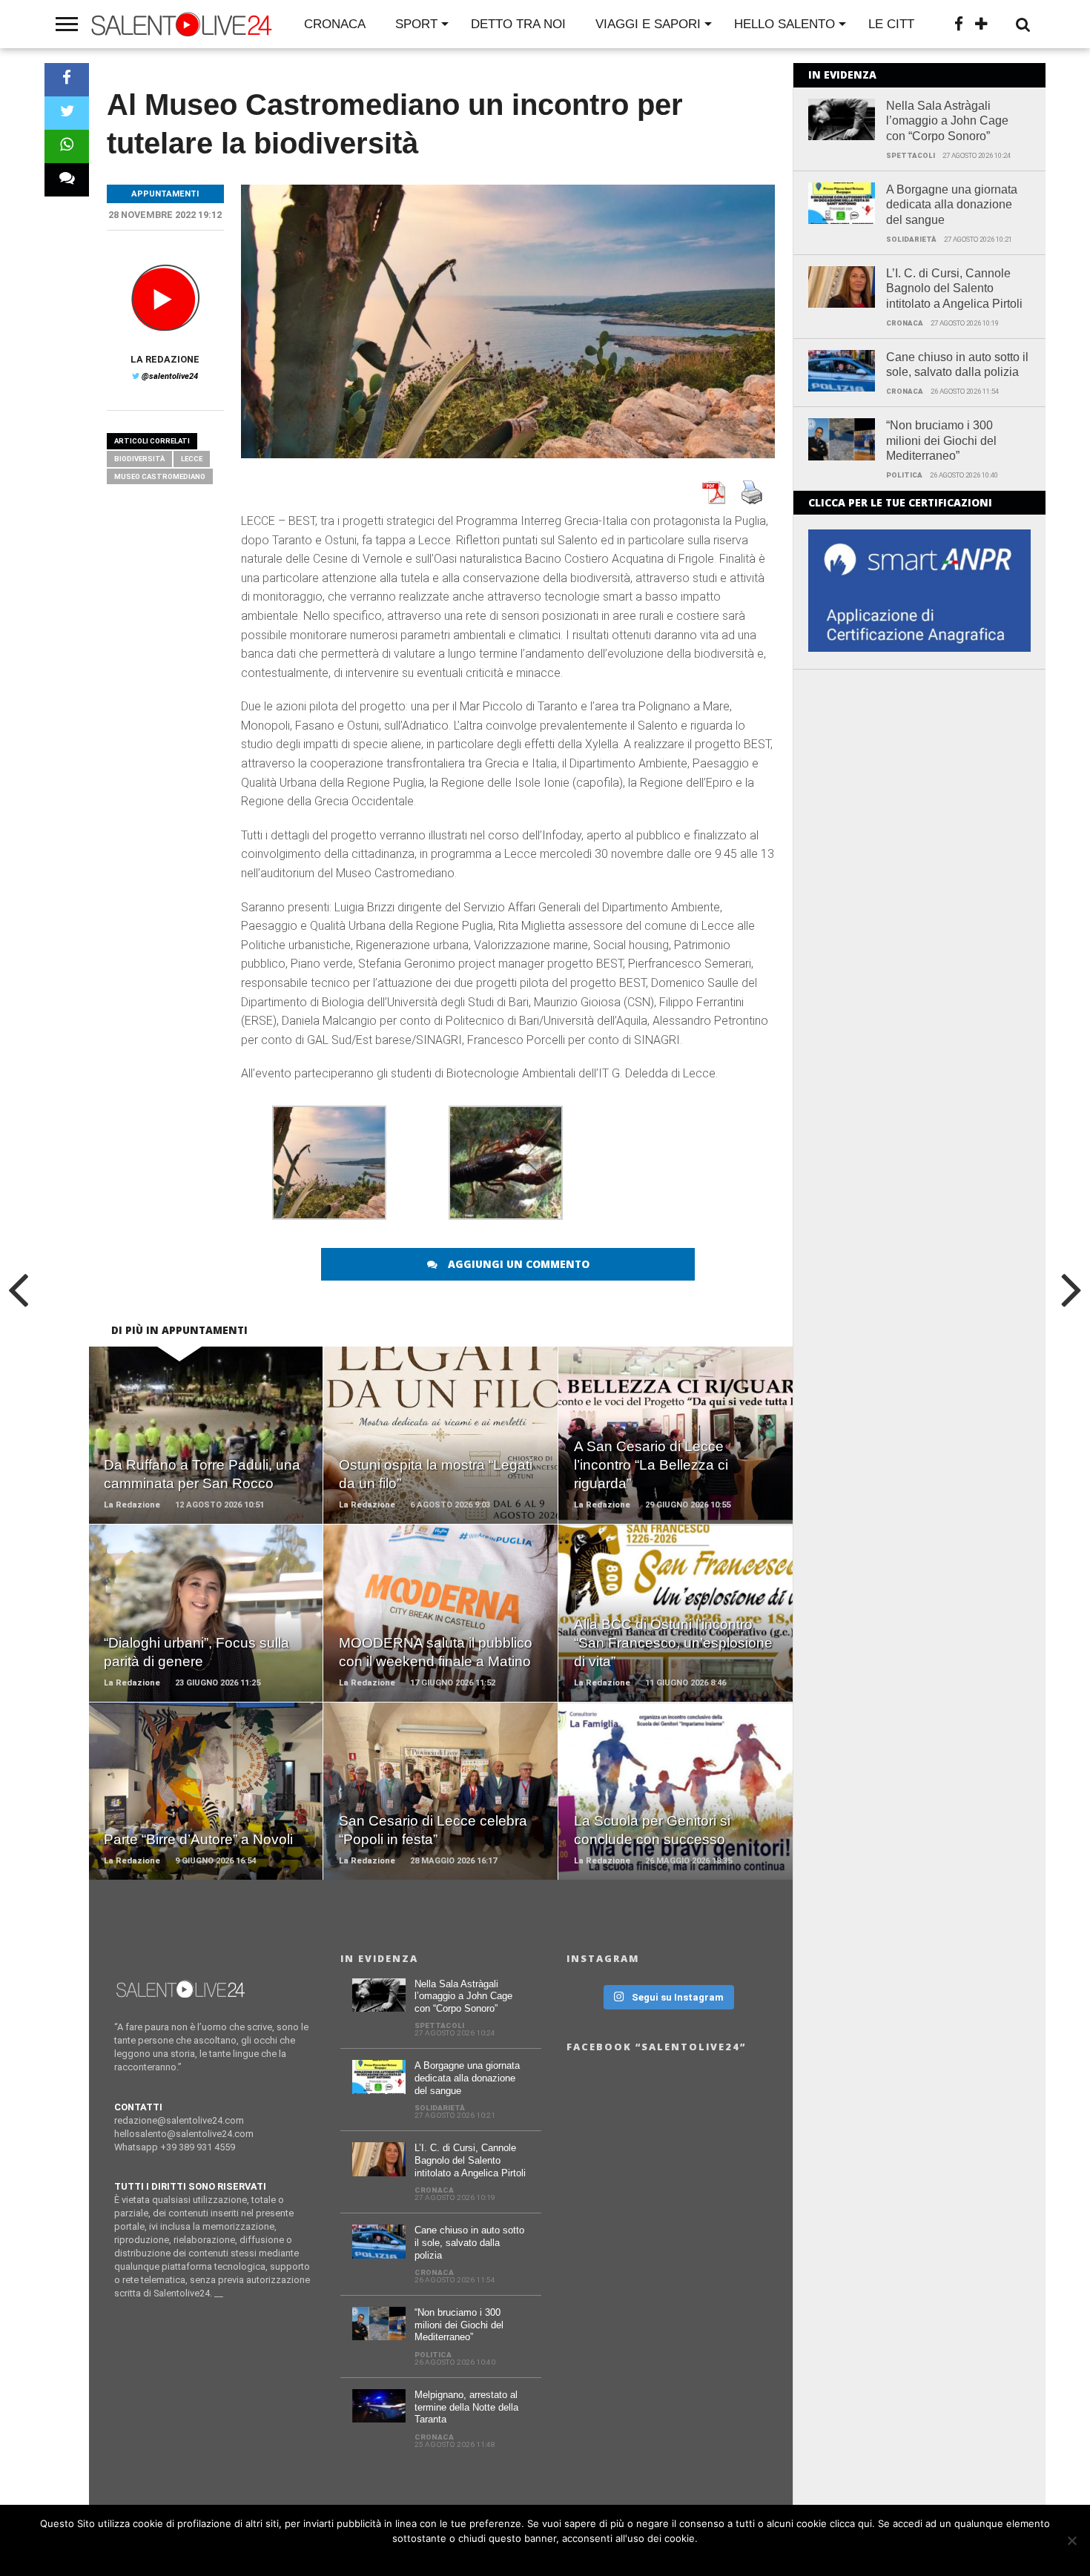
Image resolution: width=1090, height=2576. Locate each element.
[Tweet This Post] (67, 113)
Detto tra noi (518, 24)
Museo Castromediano (160, 476)
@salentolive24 (170, 376)
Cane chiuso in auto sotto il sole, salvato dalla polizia (957, 365)
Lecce (192, 459)
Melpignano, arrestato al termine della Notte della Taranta (466, 2407)
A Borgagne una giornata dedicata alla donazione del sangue (952, 205)
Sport (416, 24)
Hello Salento (785, 24)
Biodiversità (139, 459)
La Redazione (165, 359)
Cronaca (335, 24)
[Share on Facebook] (67, 80)
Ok (549, 2557)
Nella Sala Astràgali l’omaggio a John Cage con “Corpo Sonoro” (947, 121)
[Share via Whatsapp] (67, 146)
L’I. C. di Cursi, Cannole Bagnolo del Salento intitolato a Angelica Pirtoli (954, 289)
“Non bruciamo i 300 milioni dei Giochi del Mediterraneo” (941, 441)
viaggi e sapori (648, 24)
